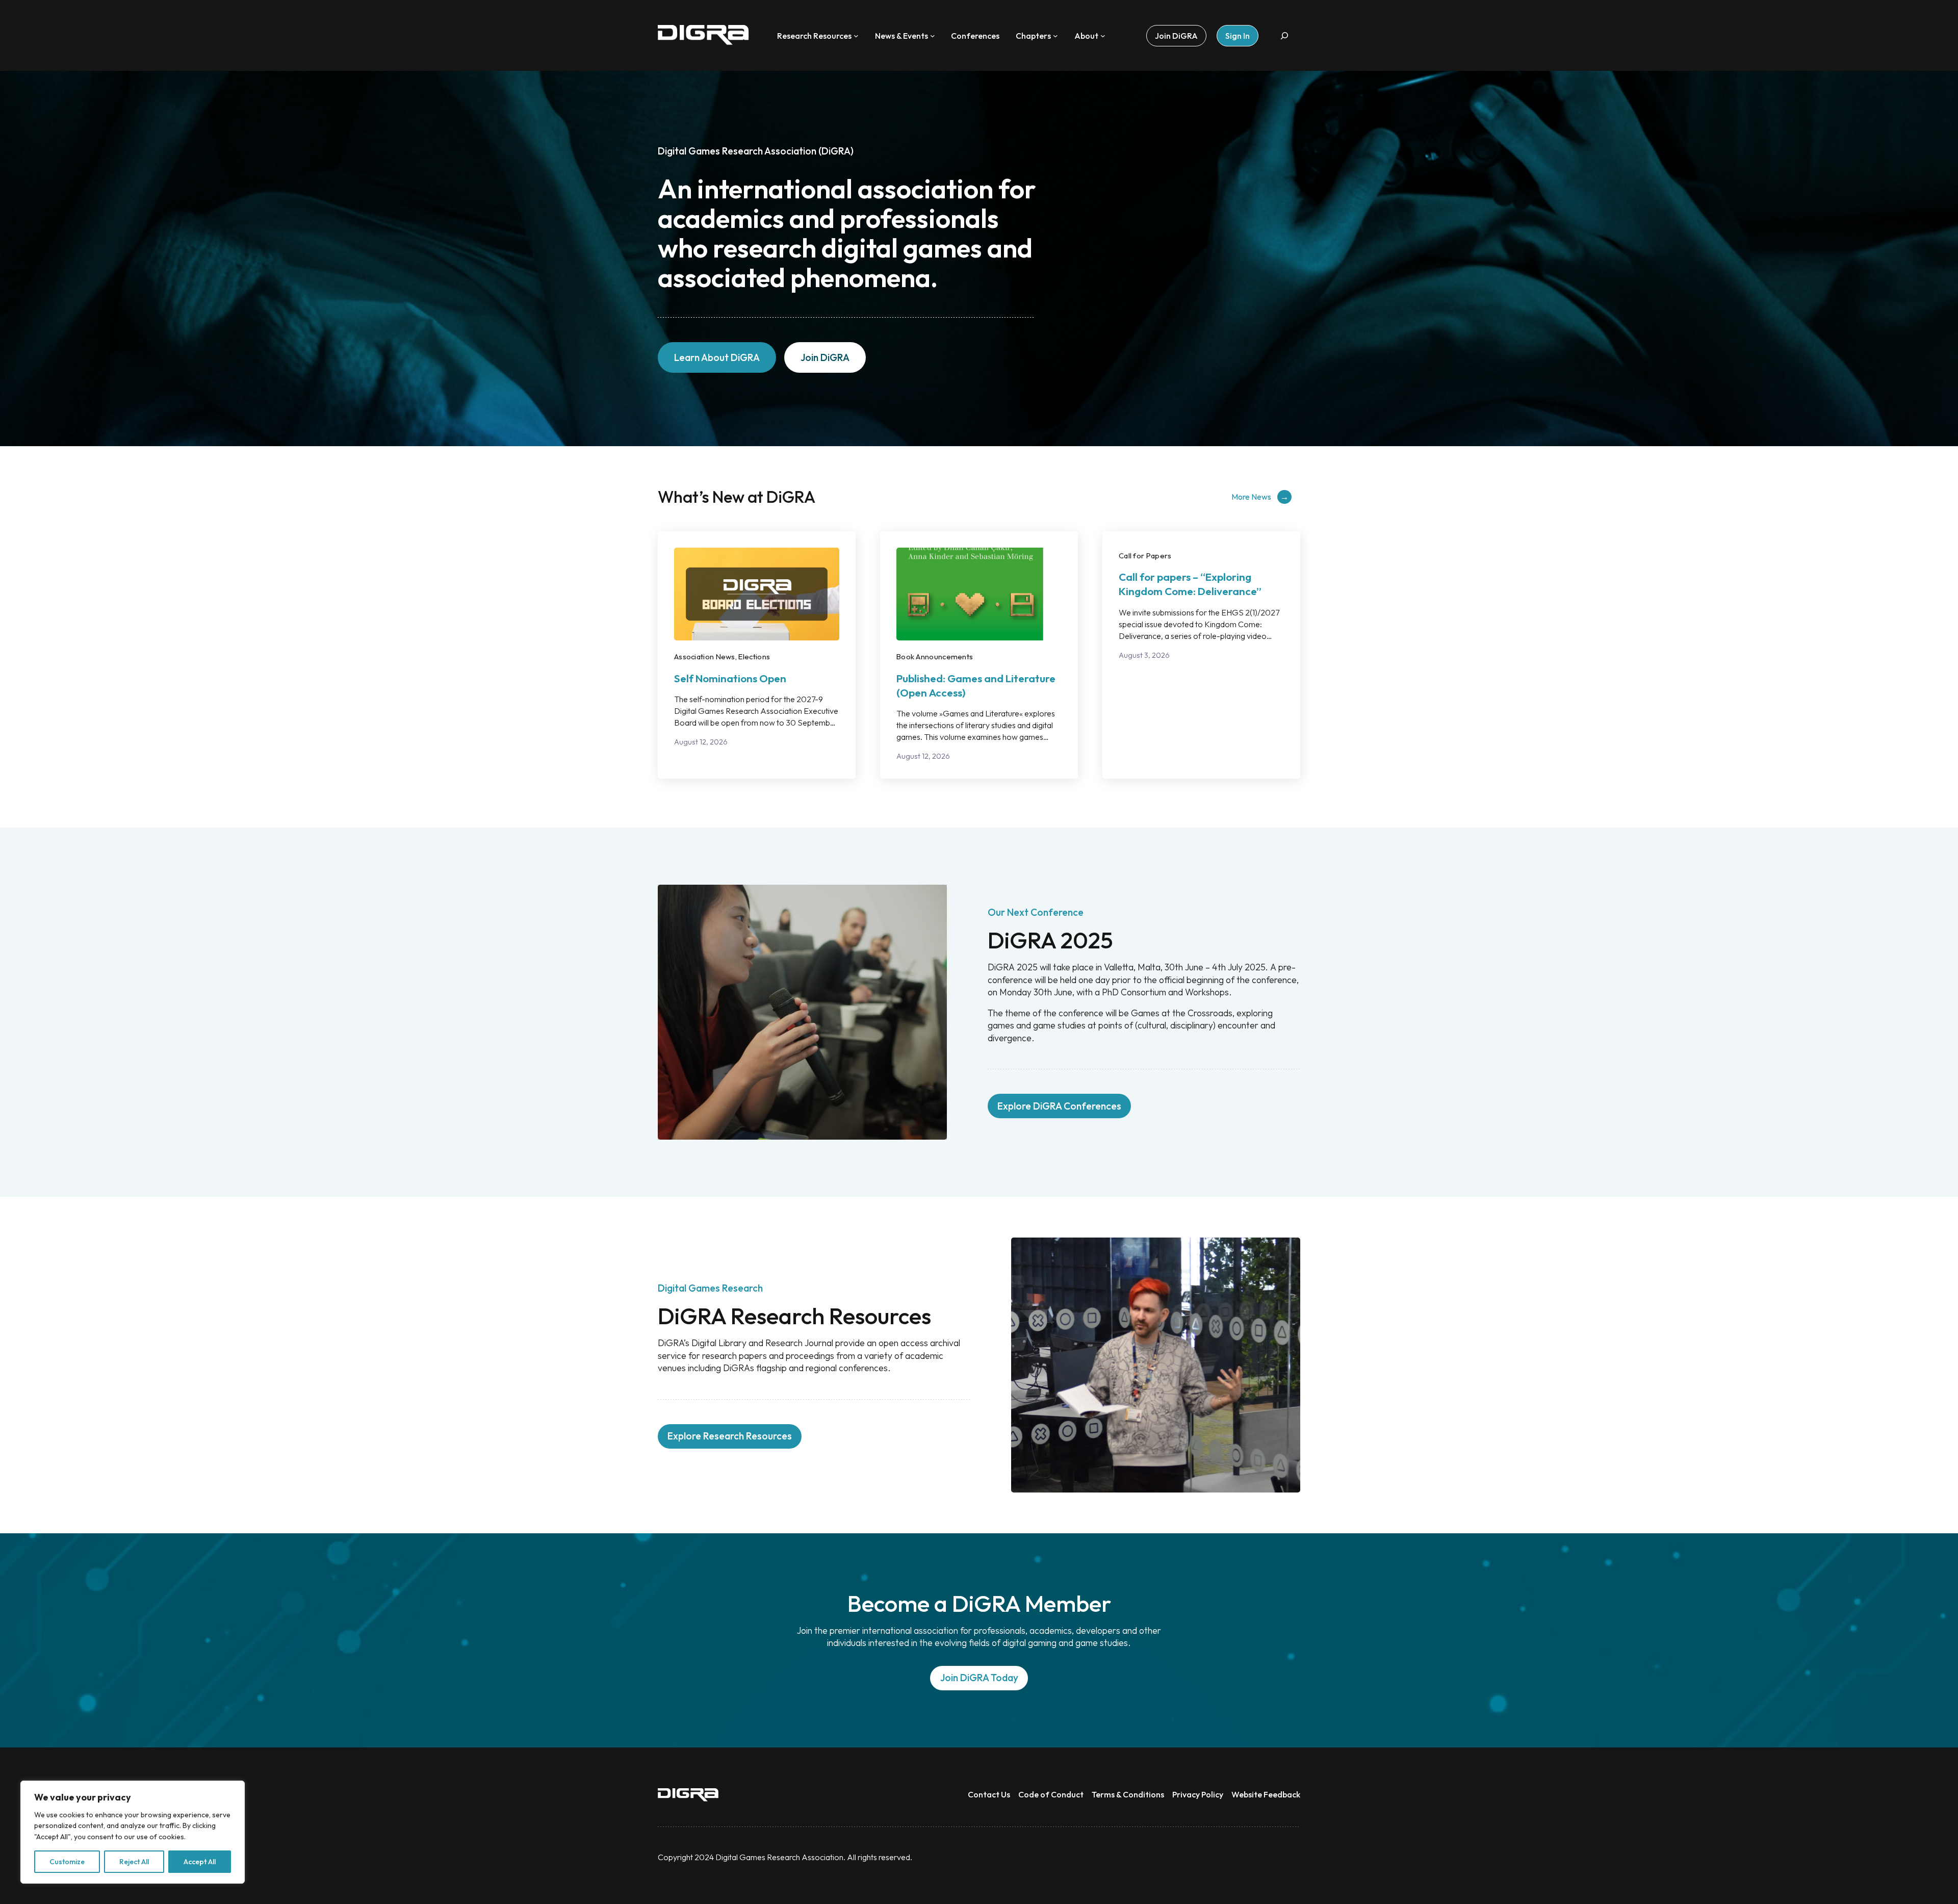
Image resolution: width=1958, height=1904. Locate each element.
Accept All (200, 1862)
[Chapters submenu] (1055, 36)
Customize (67, 1862)
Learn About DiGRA (717, 357)
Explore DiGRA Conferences (1059, 1106)
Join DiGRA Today (979, 1678)
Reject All (134, 1862)
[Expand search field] (1284, 35)
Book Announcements (935, 657)
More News (1251, 497)
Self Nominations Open (730, 678)
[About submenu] (1103, 36)
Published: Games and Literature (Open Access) (976, 685)
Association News (705, 657)
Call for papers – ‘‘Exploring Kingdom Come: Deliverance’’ (1190, 584)
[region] (133, 1832)
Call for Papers (1145, 556)
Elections (754, 657)
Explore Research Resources (730, 1436)
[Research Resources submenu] (856, 36)
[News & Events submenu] (933, 36)
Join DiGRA (825, 357)
